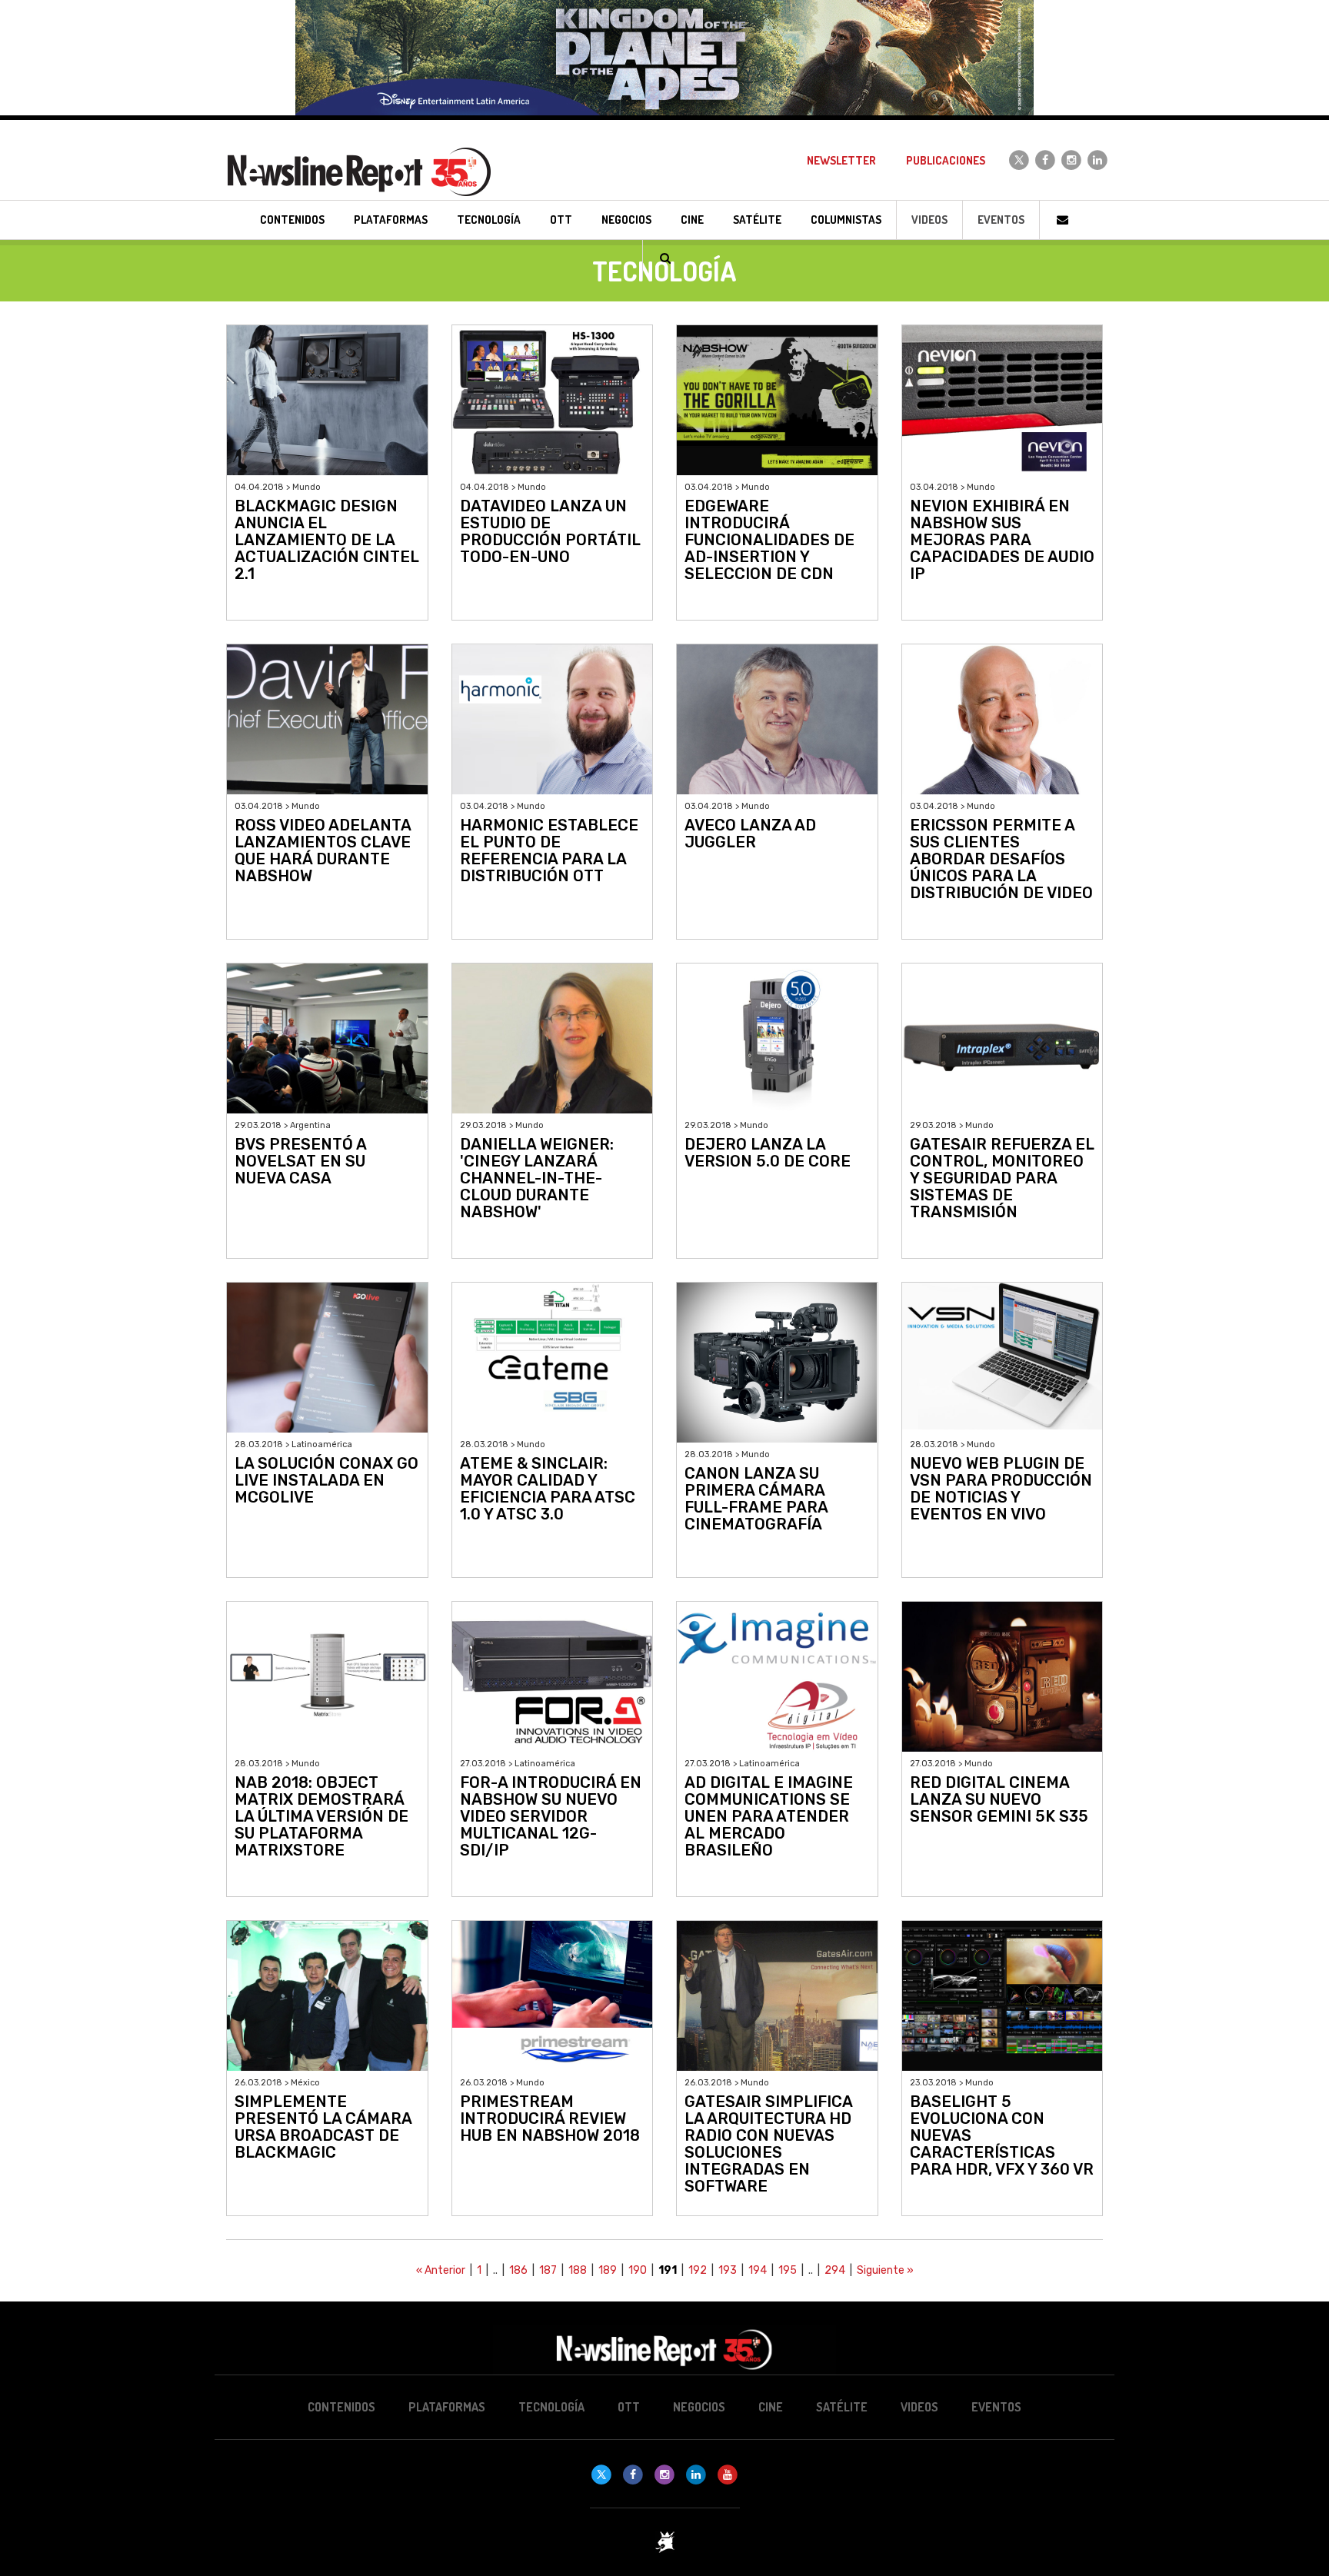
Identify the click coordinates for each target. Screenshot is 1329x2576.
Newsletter (841, 160)
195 (788, 2270)
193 (728, 2270)
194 (758, 2270)
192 (698, 2270)
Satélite (842, 2407)
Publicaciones (946, 160)
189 (608, 2270)
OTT (629, 2407)
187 (548, 2270)
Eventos (1001, 220)
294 (835, 2270)
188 (578, 2270)
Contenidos (341, 2407)
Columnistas (846, 220)
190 (638, 2270)
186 (518, 2270)
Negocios (699, 2407)
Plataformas (447, 2407)
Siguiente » (885, 2270)
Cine (771, 2407)
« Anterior (441, 2270)
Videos (929, 220)
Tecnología (551, 2407)
